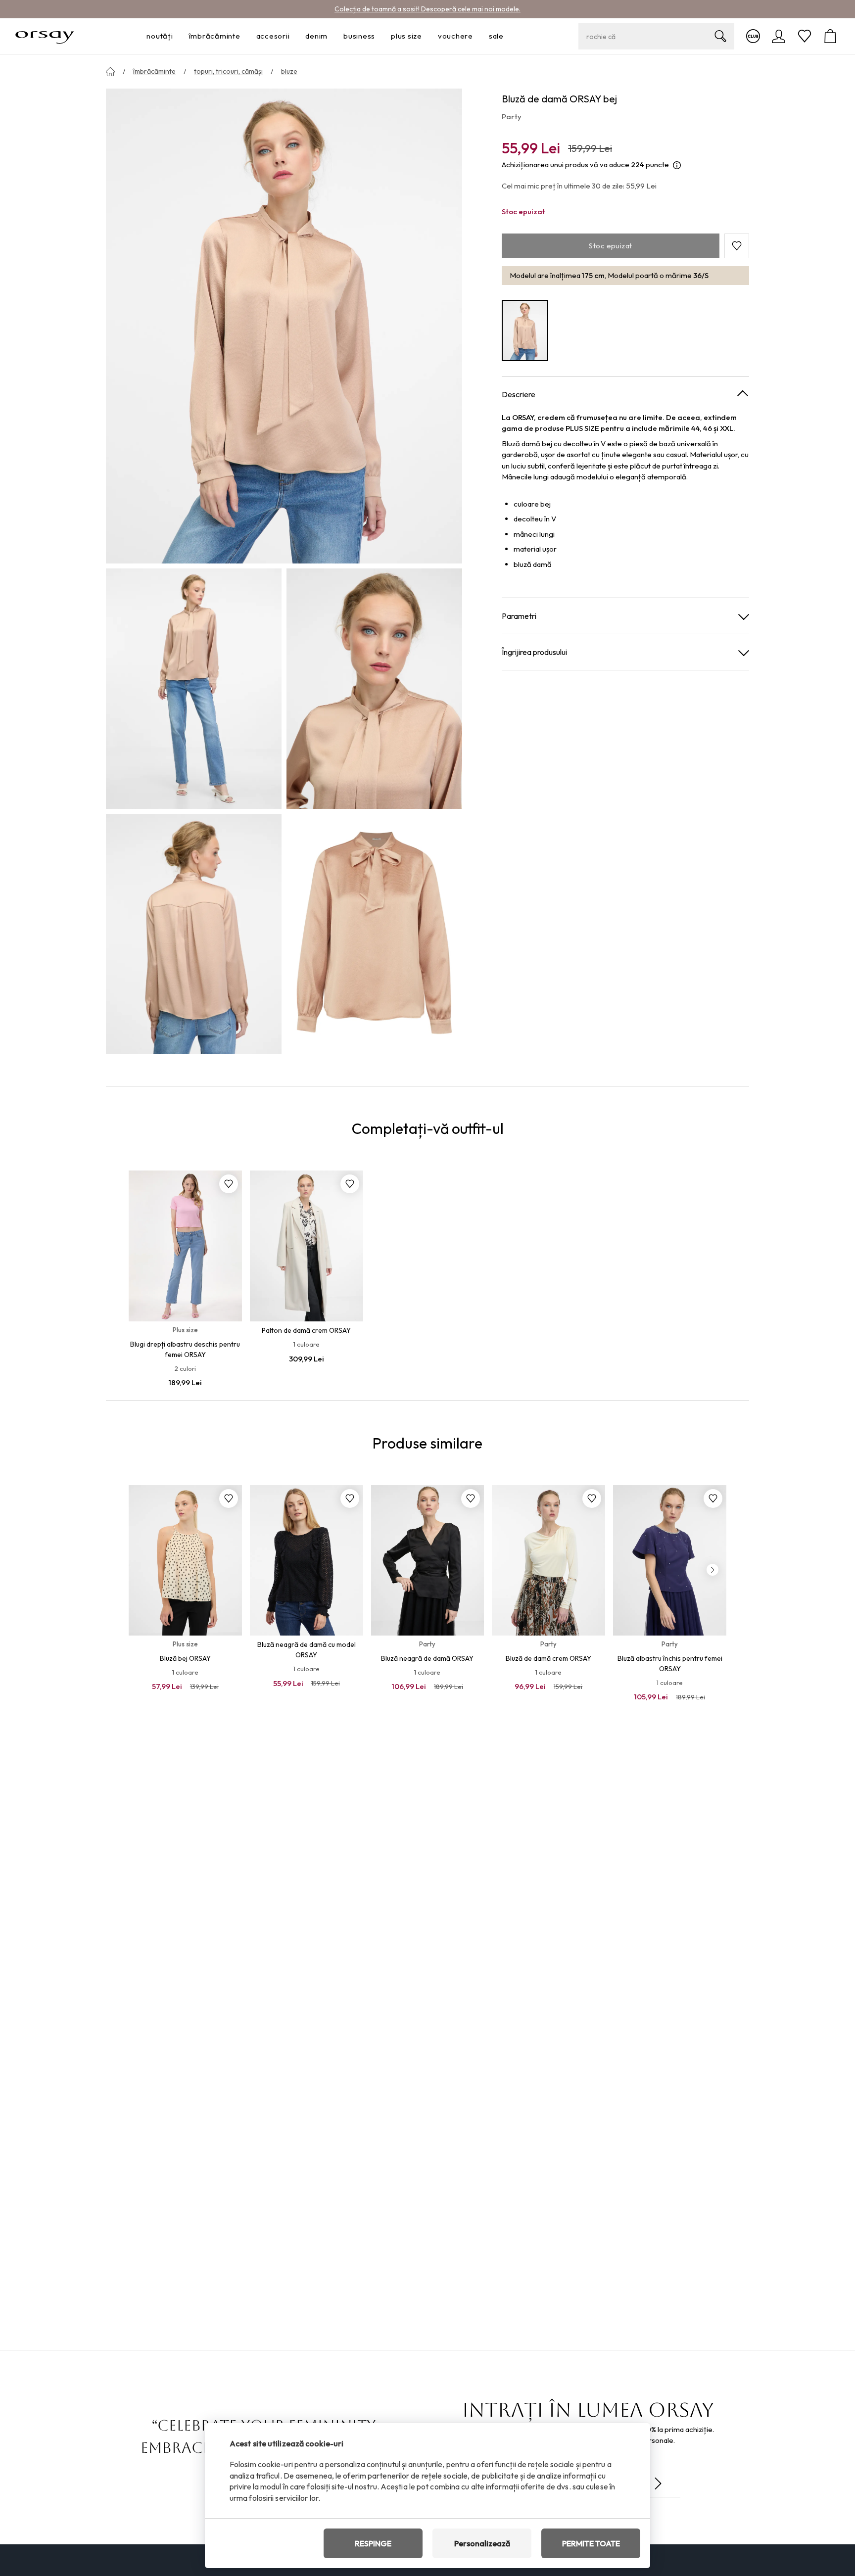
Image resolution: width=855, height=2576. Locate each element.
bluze (289, 71)
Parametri (519, 616)
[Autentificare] (779, 36)
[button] (737, 246)
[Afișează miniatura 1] (194, 689)
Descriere (519, 394)
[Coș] (830, 36)
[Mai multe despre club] (753, 36)
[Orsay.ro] (45, 36)
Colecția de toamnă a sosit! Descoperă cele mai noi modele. (427, 9)
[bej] (525, 331)
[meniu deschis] (176, 36)
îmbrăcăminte (154, 71)
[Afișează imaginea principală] (284, 326)
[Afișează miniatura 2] (374, 689)
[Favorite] (805, 36)
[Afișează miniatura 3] (194, 934)
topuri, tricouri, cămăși (228, 71)
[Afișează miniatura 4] (374, 934)
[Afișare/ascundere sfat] (677, 165)
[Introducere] (110, 72)
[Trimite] (658, 2483)
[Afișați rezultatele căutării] (720, 36)
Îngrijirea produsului (534, 652)
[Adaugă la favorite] (229, 1184)
